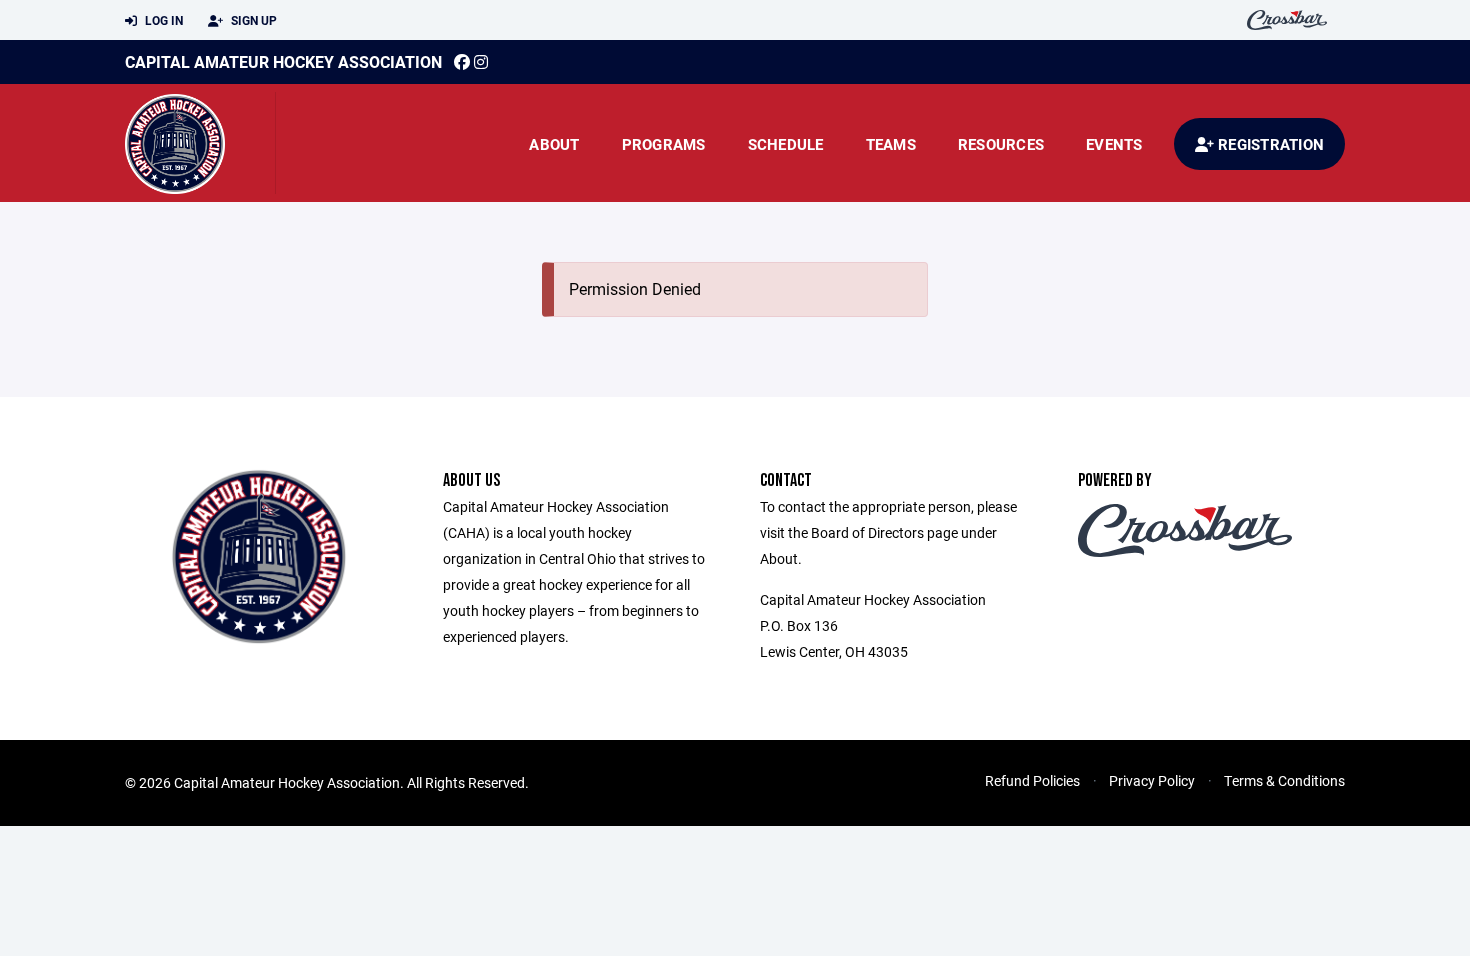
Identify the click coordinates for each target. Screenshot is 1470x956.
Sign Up (252, 20)
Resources (1001, 144)
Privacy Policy (1152, 780)
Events (1114, 144)
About (554, 144)
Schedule (786, 144)
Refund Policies (1032, 780)
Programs (664, 144)
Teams (891, 144)
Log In (162, 20)
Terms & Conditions (1284, 780)
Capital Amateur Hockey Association (283, 61)
